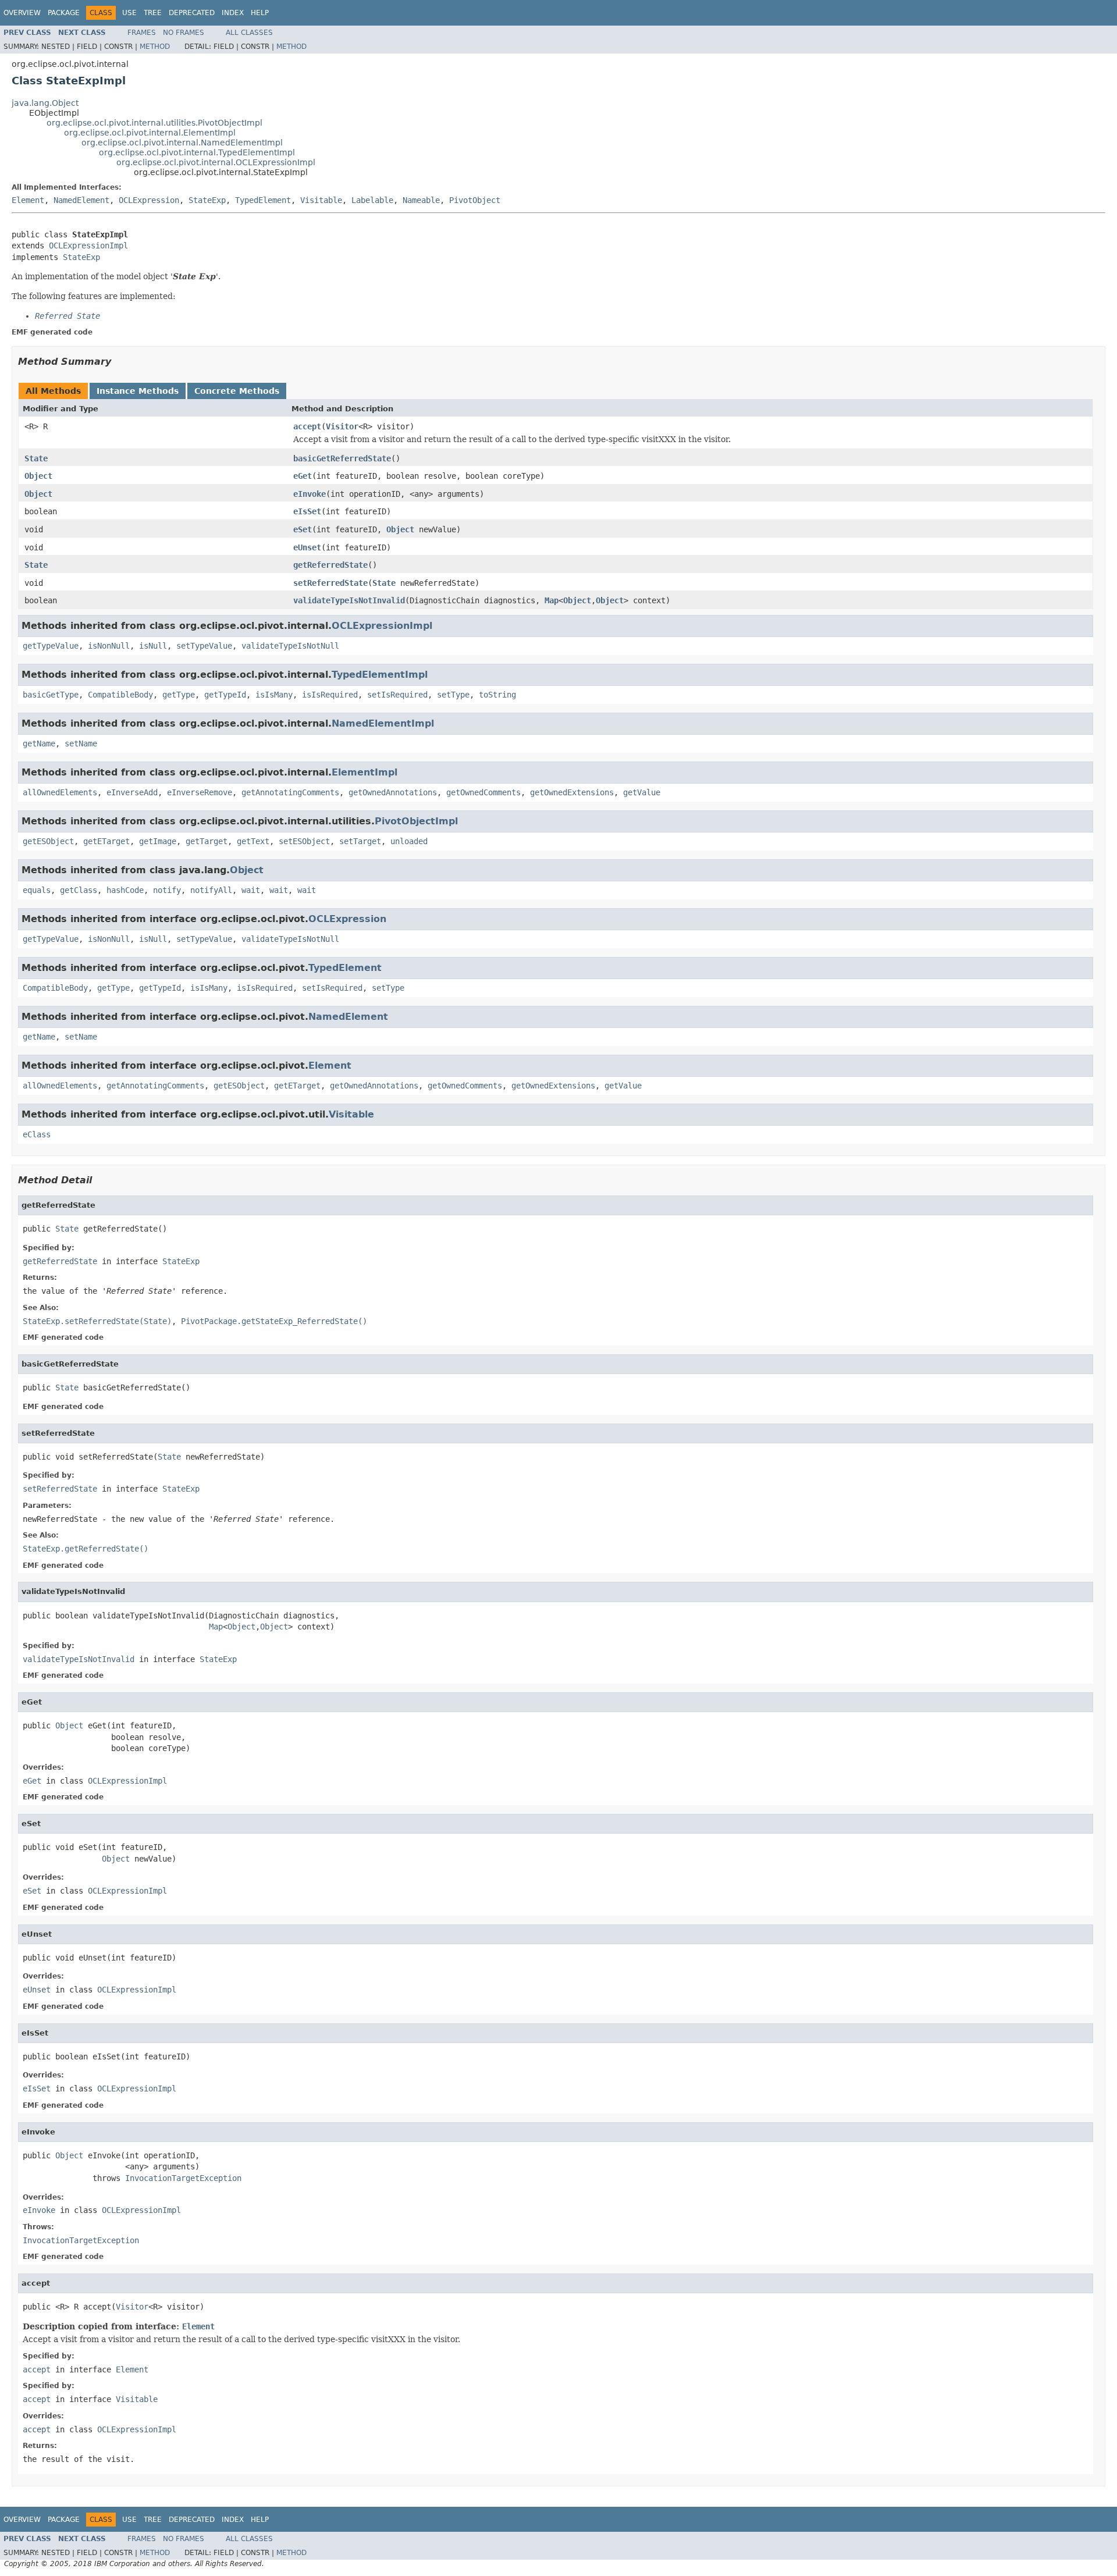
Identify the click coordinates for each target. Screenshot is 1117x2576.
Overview (22, 13)
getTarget (207, 841)
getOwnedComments (483, 792)
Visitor (342, 426)
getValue (642, 792)
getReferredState (330, 565)
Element (28, 200)
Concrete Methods (237, 391)
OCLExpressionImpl (88, 245)
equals (37, 890)
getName (39, 743)
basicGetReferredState (342, 458)
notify (167, 890)
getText (253, 841)
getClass (79, 890)
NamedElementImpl (383, 723)
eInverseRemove (200, 792)
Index (233, 13)
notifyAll (211, 890)
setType (453, 695)
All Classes (249, 33)
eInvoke (310, 494)
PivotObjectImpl (416, 821)
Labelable (372, 200)
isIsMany (274, 695)
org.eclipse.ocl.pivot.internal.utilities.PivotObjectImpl (154, 123)
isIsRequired (330, 695)
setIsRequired (397, 695)
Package (64, 13)
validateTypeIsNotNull (290, 646)
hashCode (125, 890)
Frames (142, 33)
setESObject (304, 841)
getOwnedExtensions (572, 792)
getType (179, 695)
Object (38, 476)
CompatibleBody (120, 695)
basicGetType (51, 695)
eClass (37, 1134)
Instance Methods (138, 391)
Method (155, 47)
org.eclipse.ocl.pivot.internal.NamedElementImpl (182, 143)
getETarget (106, 841)
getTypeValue (51, 646)
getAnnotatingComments (290, 792)
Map (552, 600)
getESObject (48, 841)
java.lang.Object (45, 103)
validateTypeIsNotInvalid (349, 600)
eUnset (307, 547)
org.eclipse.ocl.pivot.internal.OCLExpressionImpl (216, 162)
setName (81, 743)
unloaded (409, 841)
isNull (153, 646)
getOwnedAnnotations (393, 792)
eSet (303, 529)
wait (251, 890)
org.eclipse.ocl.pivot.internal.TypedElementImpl (197, 152)
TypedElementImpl (380, 675)
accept (307, 426)
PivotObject (475, 200)
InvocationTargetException (183, 2178)
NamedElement (81, 200)
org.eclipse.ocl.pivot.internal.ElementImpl (150, 133)
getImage (158, 841)
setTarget (360, 841)
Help (260, 13)
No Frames (184, 33)
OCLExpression (149, 200)
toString (497, 695)
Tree (153, 13)
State (36, 458)
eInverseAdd (132, 792)
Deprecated (192, 13)
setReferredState (330, 583)
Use (129, 13)
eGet (303, 476)
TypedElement (263, 200)
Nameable (421, 200)
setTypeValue (204, 646)
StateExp (207, 200)
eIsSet (307, 511)
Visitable (321, 200)
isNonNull (109, 646)
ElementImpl (364, 772)
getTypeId (225, 695)
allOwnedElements (60, 792)
